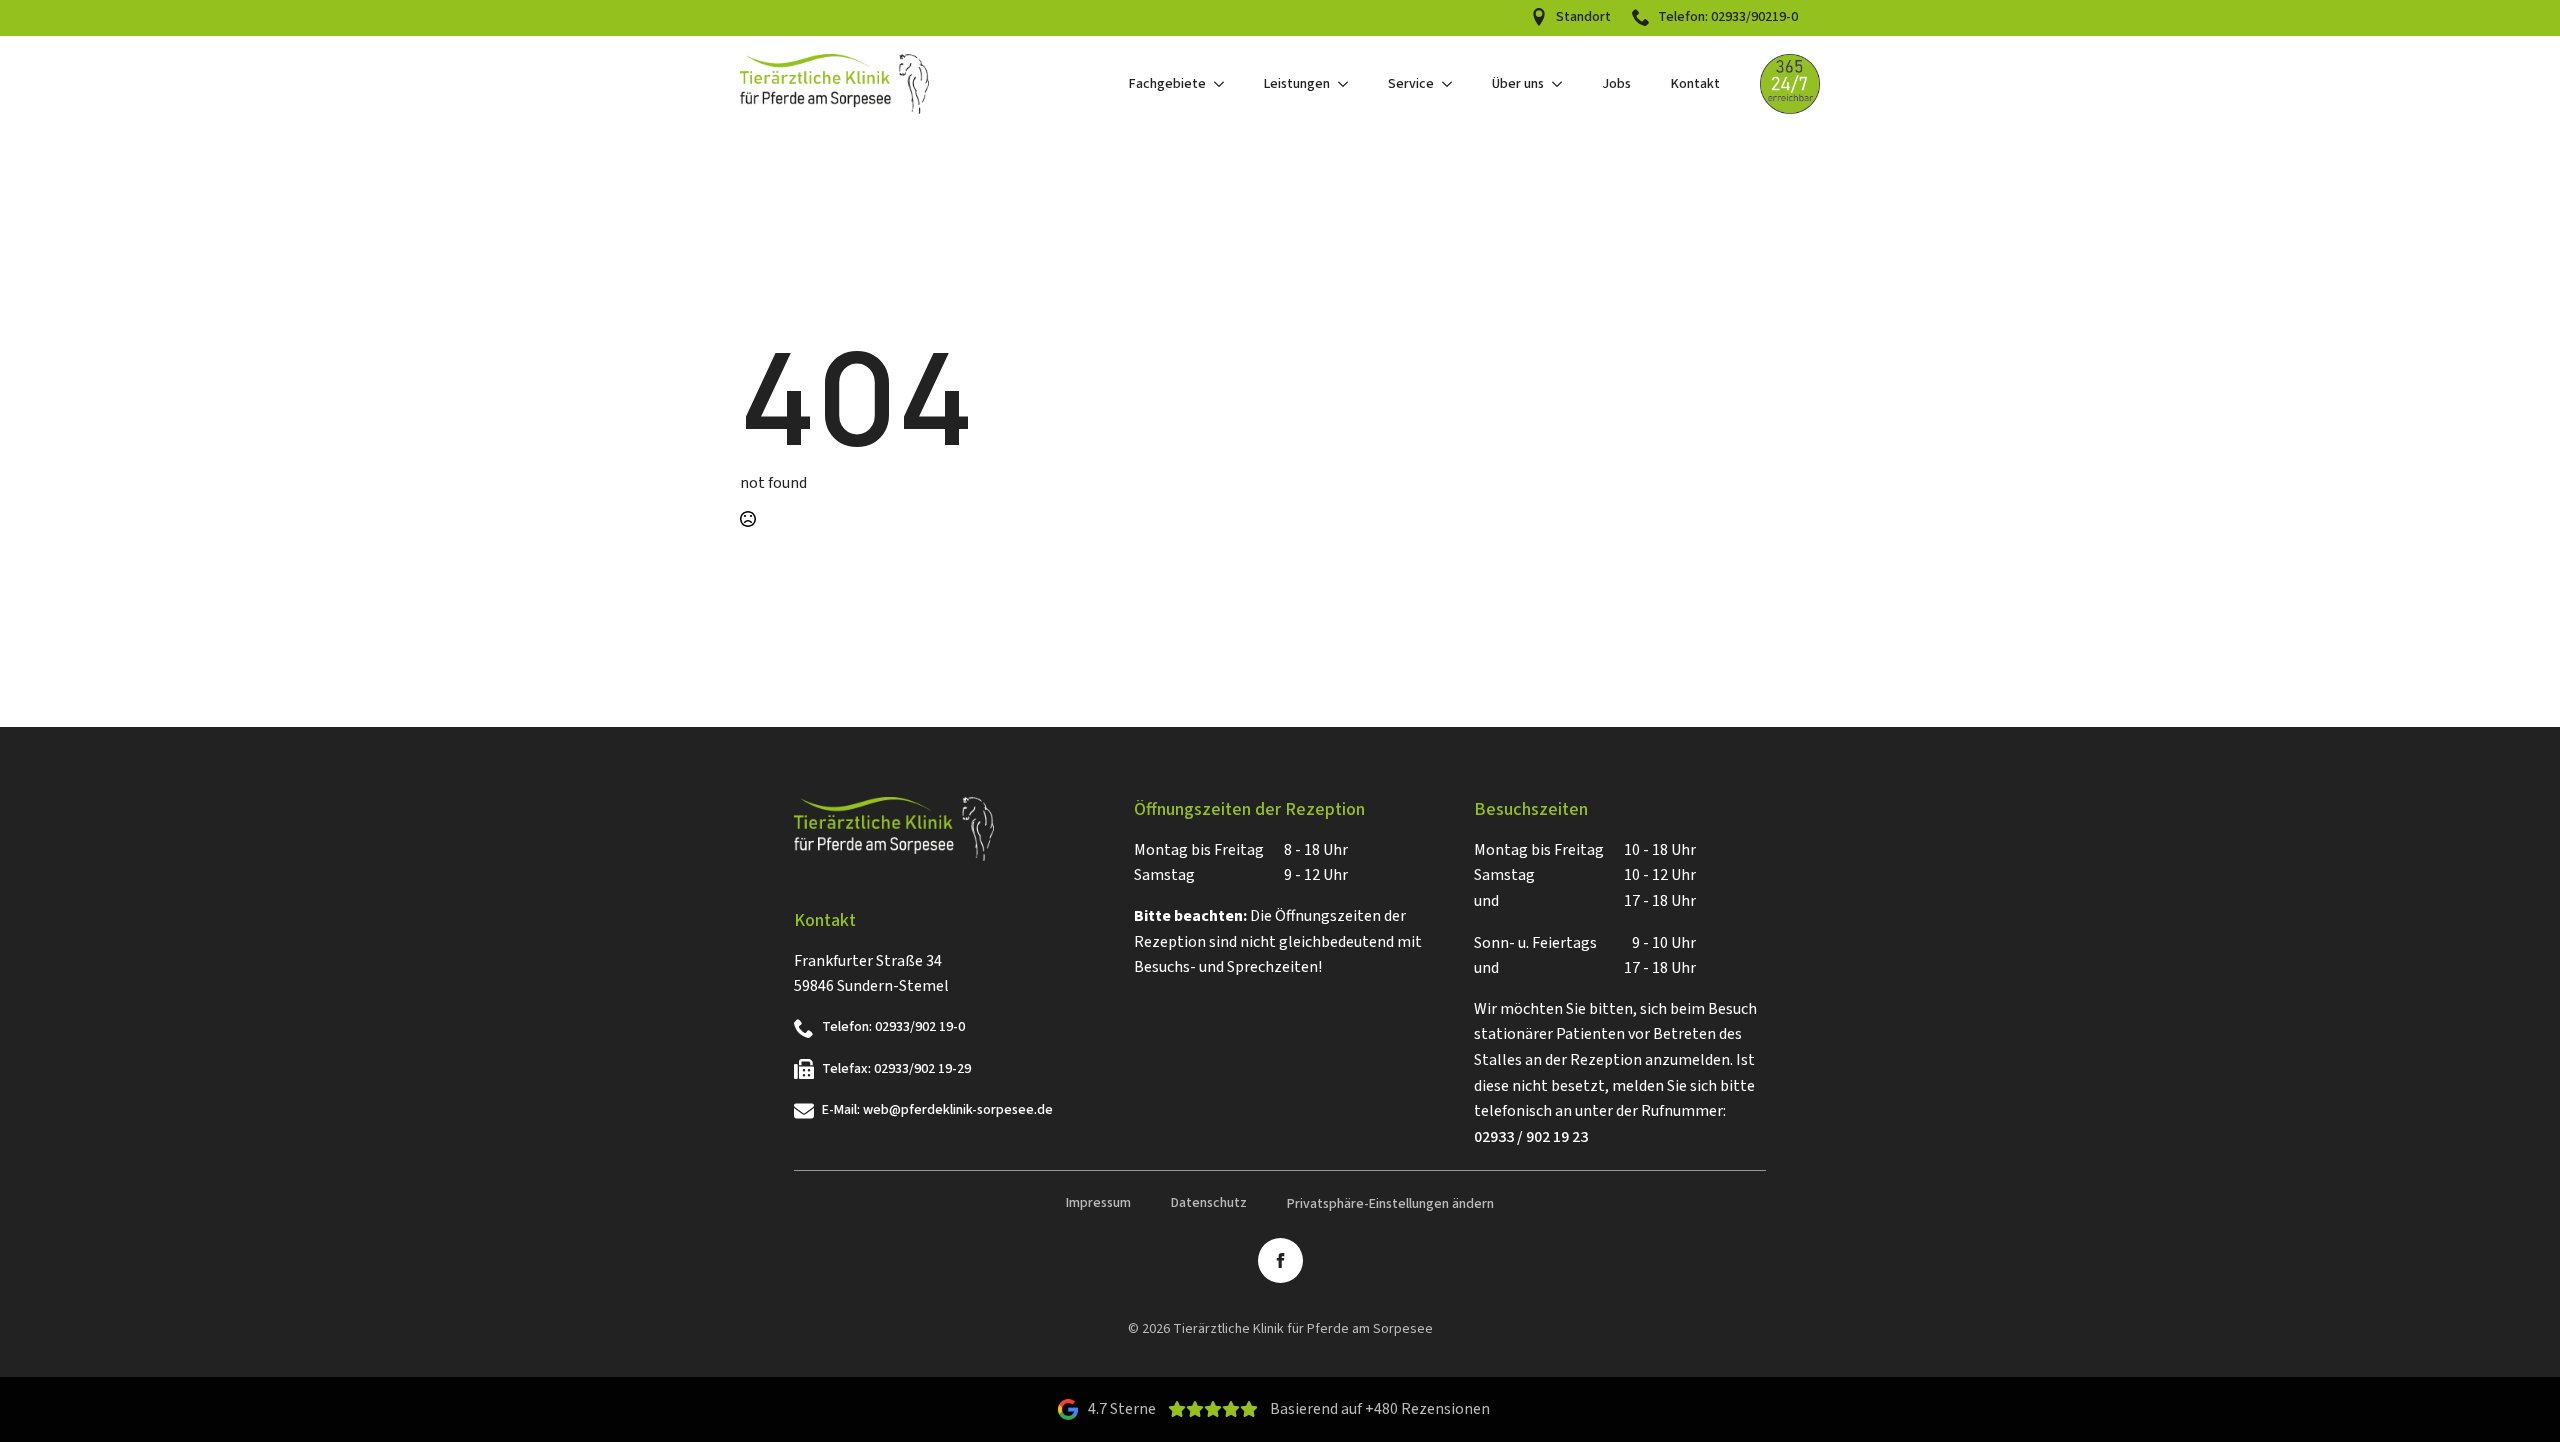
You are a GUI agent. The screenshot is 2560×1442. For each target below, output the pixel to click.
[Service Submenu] (1453, 84)
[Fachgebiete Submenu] (1225, 84)
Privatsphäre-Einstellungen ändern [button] (1390, 1204)
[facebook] (1280, 1260)
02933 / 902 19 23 (1531, 1137)
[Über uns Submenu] (1563, 84)
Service (1411, 84)
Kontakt (1695, 84)
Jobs (1616, 84)
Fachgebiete (1167, 84)
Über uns (1518, 84)
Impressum (1098, 1203)
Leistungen (1297, 84)
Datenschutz (1209, 1203)
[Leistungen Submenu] (1349, 84)
